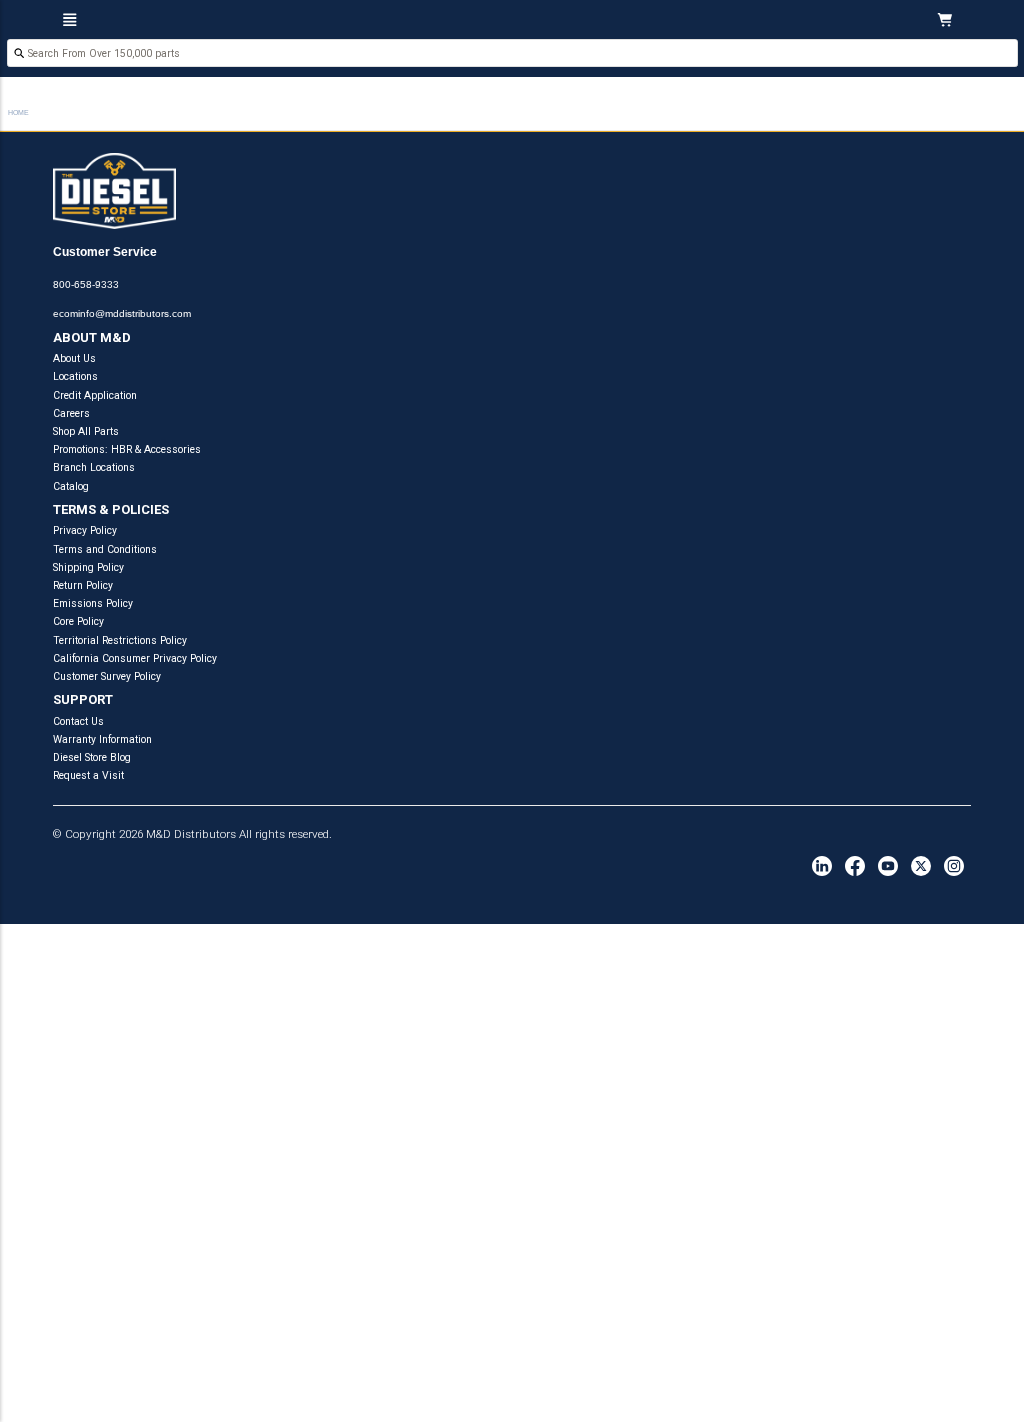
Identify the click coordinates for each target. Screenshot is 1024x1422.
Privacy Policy (85, 530)
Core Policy (78, 621)
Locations (75, 376)
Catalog (71, 486)
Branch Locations (94, 467)
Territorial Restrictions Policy (120, 640)
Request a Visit (88, 775)
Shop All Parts (86, 431)
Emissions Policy (93, 603)
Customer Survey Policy (107, 676)
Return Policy (83, 585)
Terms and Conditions (105, 549)
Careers (71, 413)
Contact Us (78, 721)
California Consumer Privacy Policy (135, 658)
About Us (74, 358)
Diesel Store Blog (92, 757)
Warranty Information (102, 739)
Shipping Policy (88, 567)
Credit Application (95, 395)
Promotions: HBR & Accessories (127, 449)
